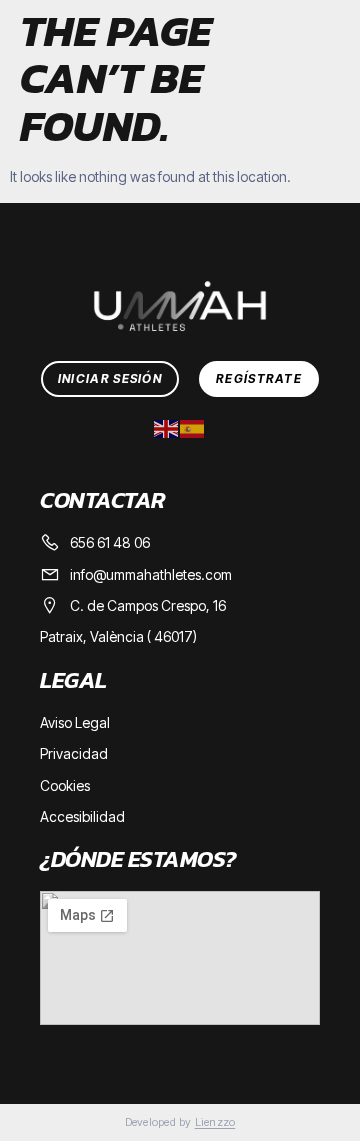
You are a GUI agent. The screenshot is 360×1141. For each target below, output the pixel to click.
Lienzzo (215, 1122)
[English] (167, 427)
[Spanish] (193, 427)
